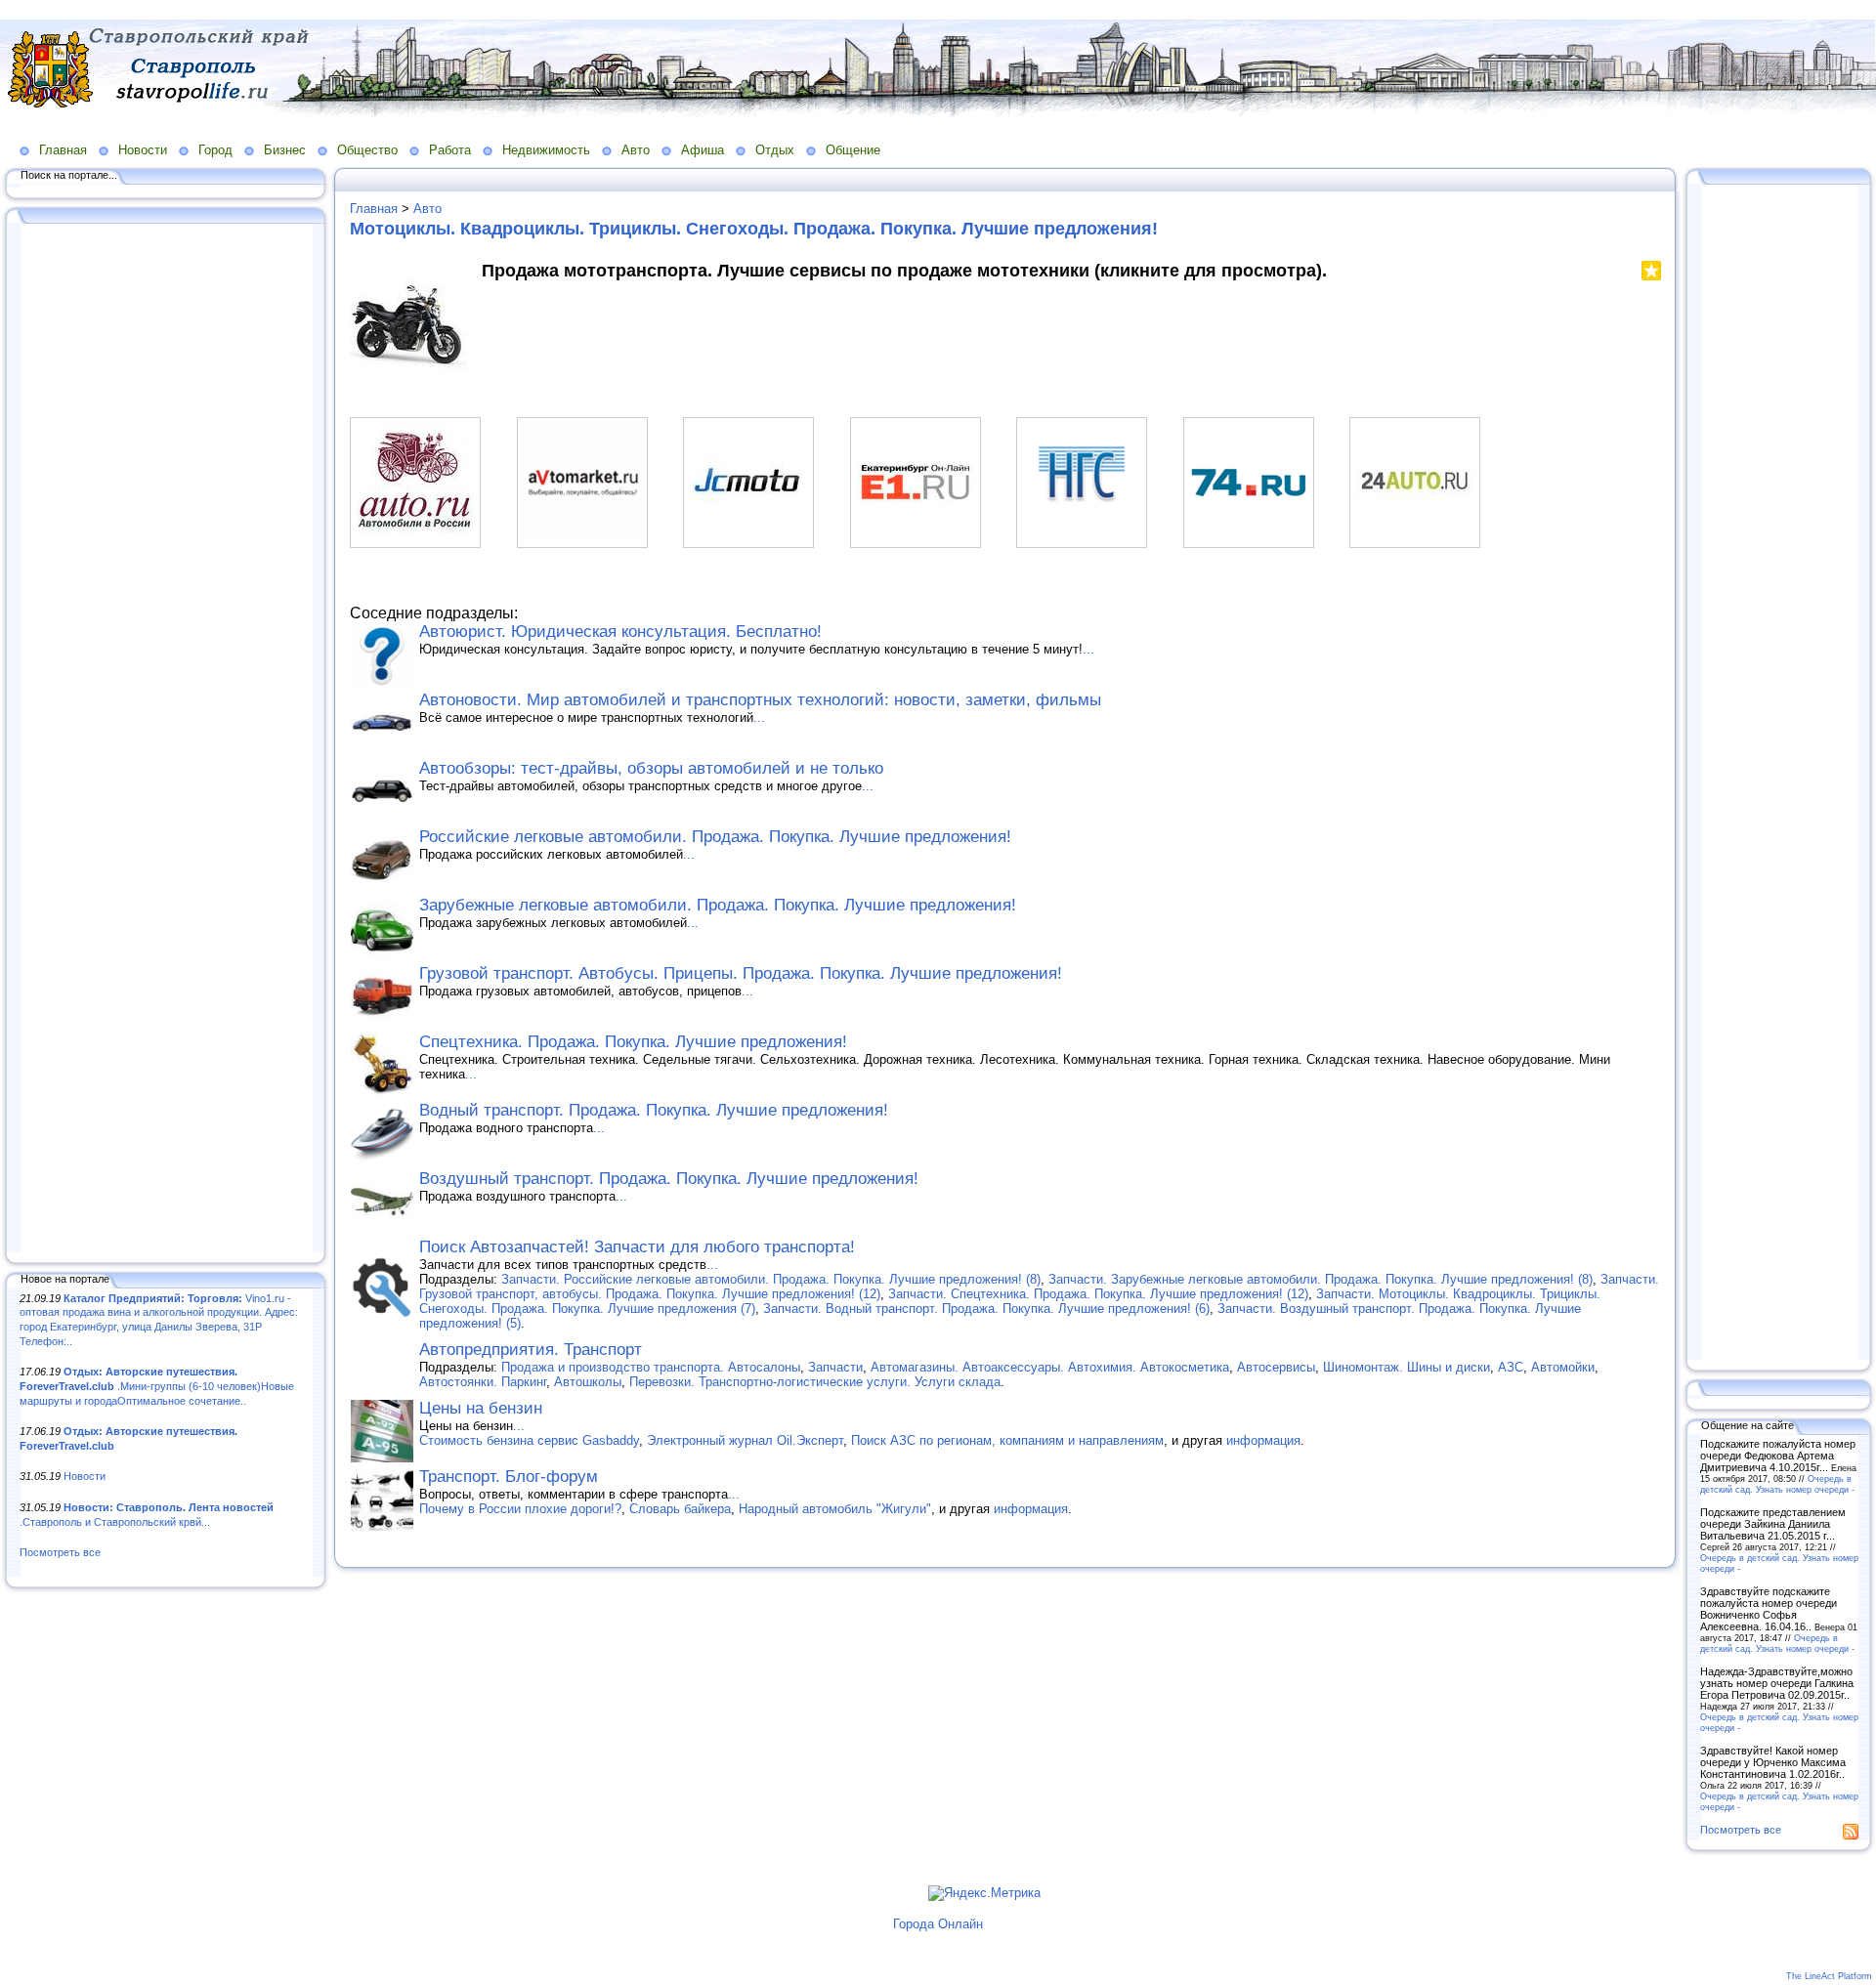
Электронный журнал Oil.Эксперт (745, 1440)
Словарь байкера (680, 1509)
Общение (853, 150)
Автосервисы (1276, 1367)
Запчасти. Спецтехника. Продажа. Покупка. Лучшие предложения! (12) (1098, 1294)
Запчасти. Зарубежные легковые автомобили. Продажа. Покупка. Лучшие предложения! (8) (1321, 1279)
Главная (63, 150)
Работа (450, 150)
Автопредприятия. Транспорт (531, 1350)
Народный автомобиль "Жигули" (835, 1509)
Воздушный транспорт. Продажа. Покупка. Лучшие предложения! (669, 1179)
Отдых (775, 150)
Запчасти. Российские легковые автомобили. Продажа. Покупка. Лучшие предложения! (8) (771, 1279)
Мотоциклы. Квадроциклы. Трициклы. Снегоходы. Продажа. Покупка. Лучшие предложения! (754, 229)
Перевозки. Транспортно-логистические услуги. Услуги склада (815, 1382)
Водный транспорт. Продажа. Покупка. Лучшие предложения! (654, 1110)
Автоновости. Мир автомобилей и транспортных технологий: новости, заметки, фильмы (760, 700)
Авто (636, 150)
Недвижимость (546, 150)
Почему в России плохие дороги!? (520, 1509)
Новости (143, 150)
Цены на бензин (481, 1408)
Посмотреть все (60, 1552)
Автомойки (1563, 1367)
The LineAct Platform (1829, 1976)
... (1088, 649)
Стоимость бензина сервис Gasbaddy (529, 1440)
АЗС (1511, 1367)
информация (1263, 1440)
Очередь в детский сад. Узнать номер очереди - (1777, 1484)
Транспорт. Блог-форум (509, 1477)
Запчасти (835, 1367)
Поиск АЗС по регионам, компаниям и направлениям (1007, 1440)
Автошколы (588, 1382)
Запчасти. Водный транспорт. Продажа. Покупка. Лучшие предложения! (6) (986, 1309)
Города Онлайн (938, 1924)
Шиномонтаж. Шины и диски (1407, 1367)
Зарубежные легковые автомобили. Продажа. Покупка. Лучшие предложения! (718, 905)
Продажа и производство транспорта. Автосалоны (651, 1367)
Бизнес (285, 150)
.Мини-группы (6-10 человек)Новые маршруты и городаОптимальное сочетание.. (157, 1386)
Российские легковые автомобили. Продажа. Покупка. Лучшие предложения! (715, 837)
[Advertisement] (166, 739)
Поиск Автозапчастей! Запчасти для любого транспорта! (637, 1247)
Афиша (703, 150)
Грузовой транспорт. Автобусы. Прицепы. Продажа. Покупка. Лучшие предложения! (741, 973)
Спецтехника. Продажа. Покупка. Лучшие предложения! (633, 1042)
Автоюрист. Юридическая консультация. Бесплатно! (620, 632)
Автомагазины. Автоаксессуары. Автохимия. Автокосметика (1050, 1367)
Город (215, 150)
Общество (367, 150)
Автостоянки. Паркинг (483, 1382)
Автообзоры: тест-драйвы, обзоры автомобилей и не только (651, 768)
